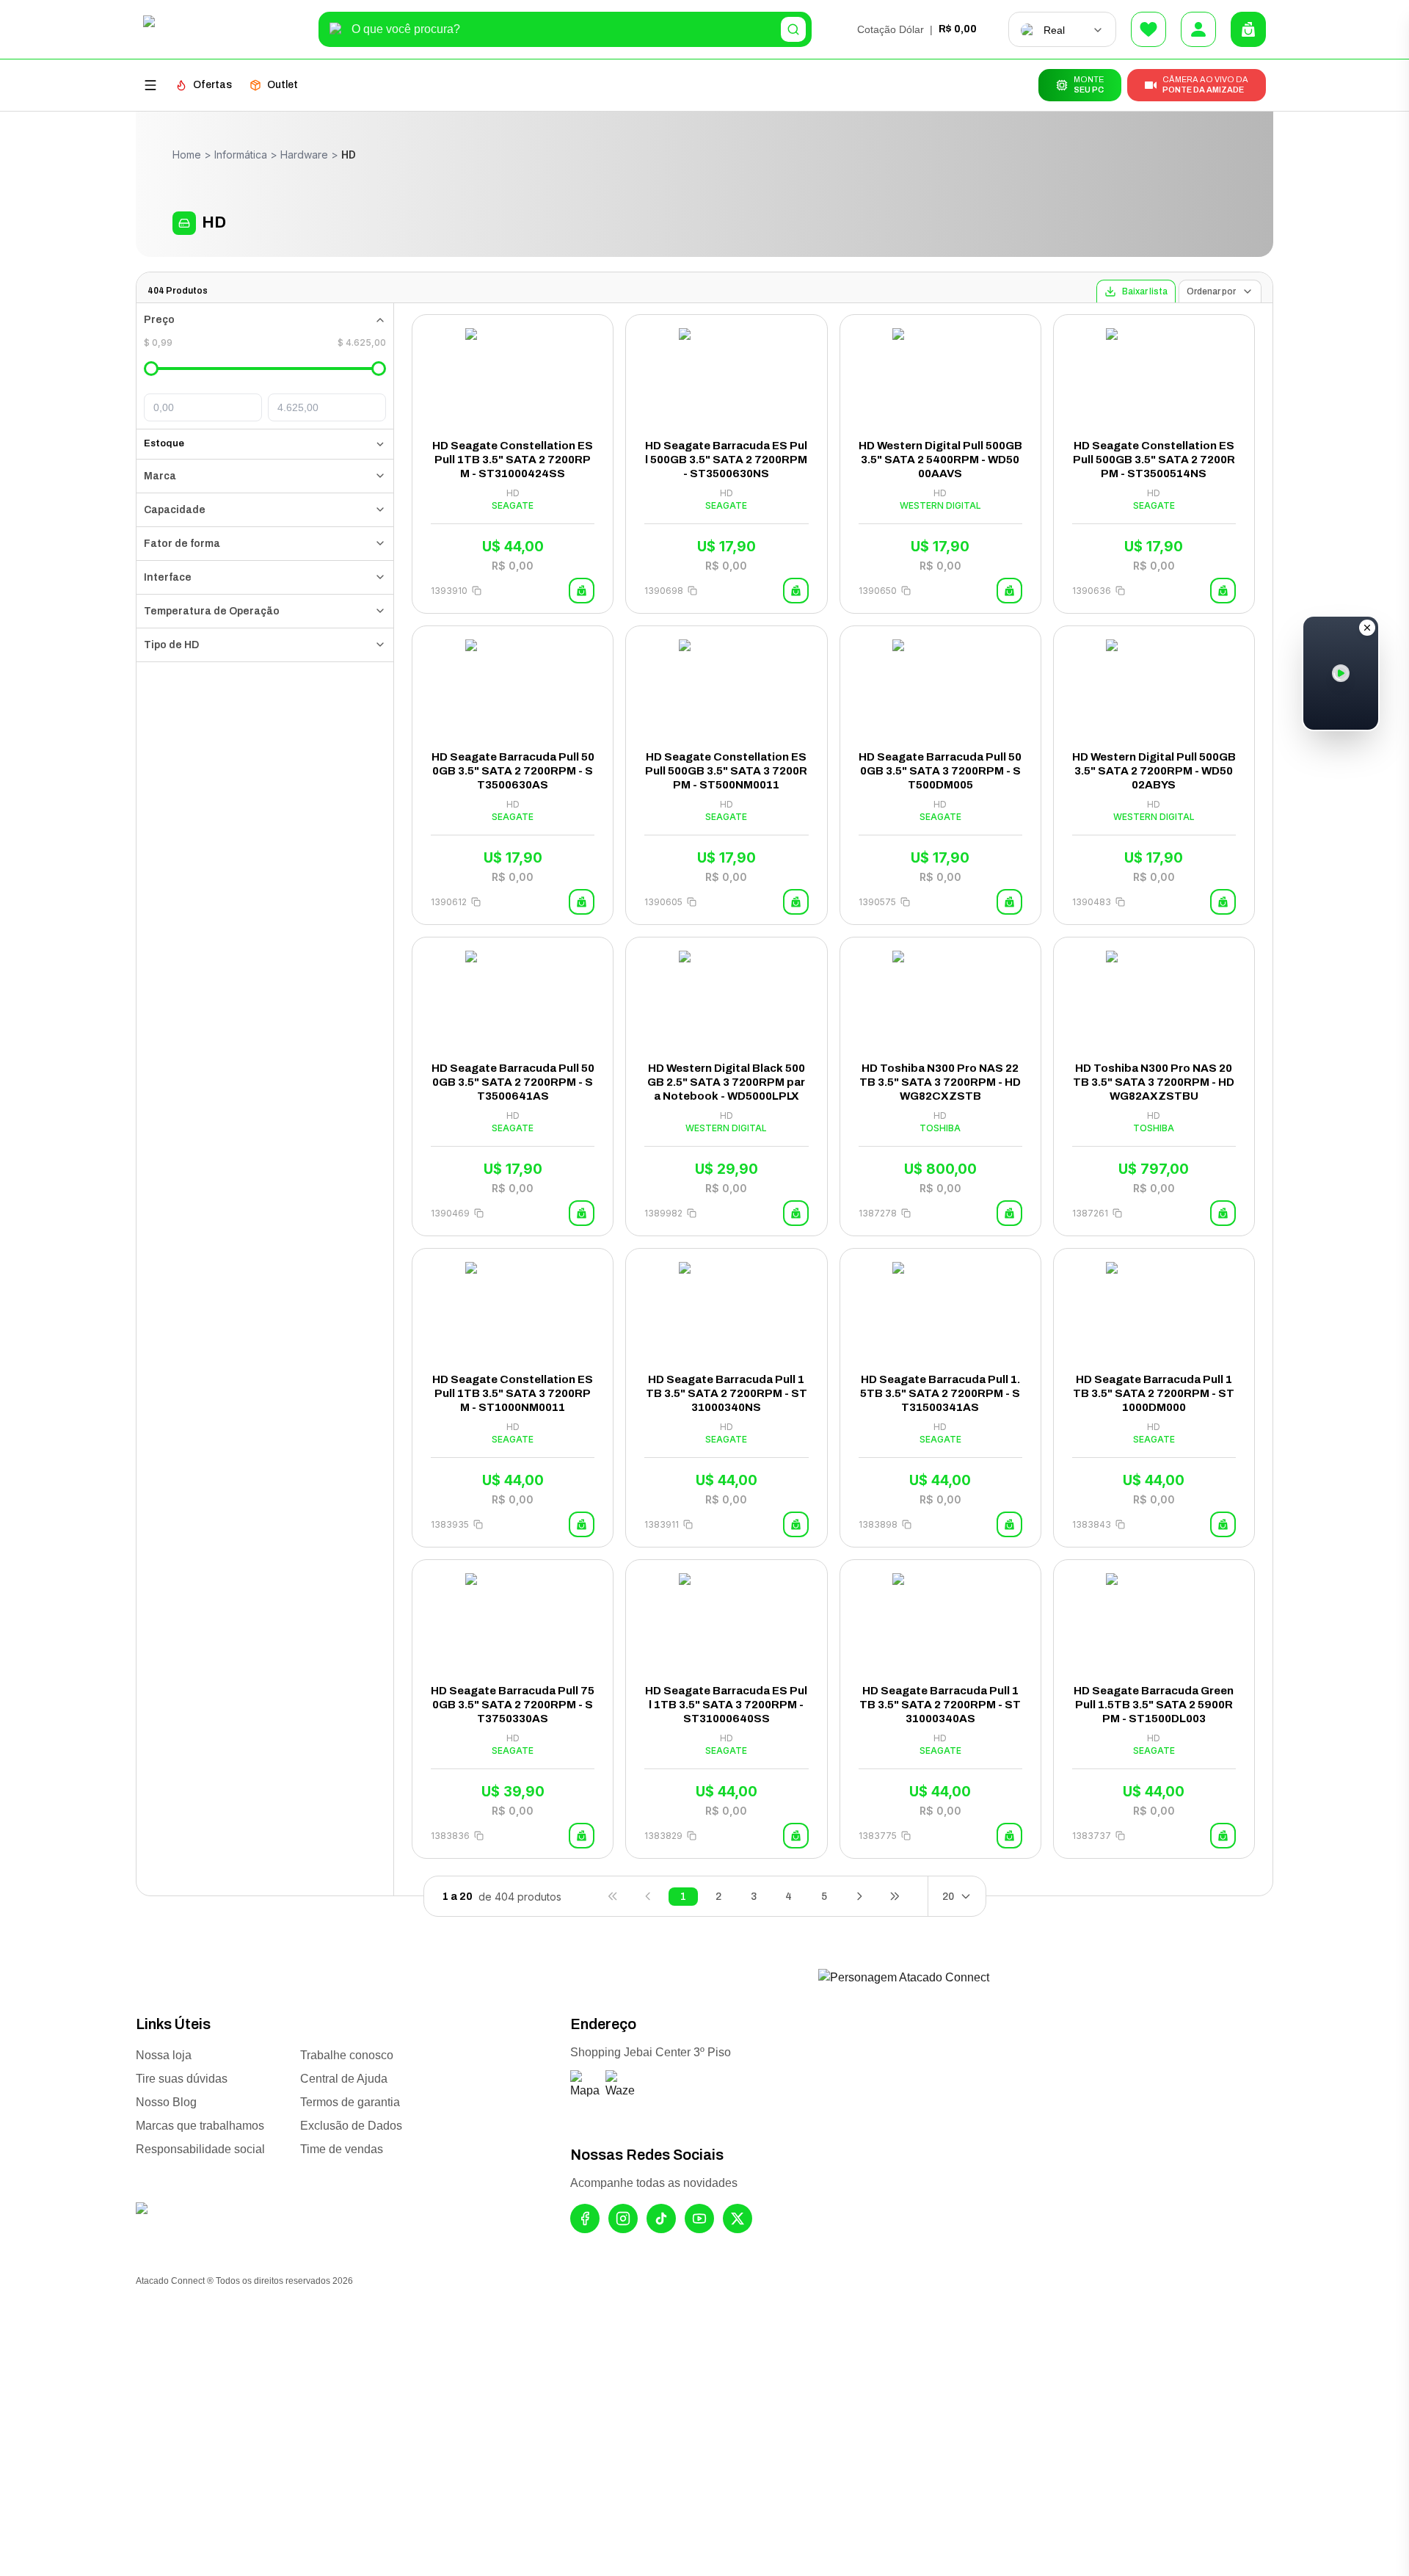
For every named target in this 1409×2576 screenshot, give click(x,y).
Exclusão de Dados (351, 2126)
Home (187, 155)
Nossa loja (164, 2055)
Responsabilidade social (200, 2149)
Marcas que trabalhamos (200, 2126)
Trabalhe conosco (347, 2055)
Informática (241, 155)
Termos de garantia (350, 2102)
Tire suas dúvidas (182, 2079)
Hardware (304, 155)
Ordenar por (1211, 291)
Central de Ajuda (344, 2079)
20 (948, 1897)
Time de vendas (342, 2149)
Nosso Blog (166, 2102)
